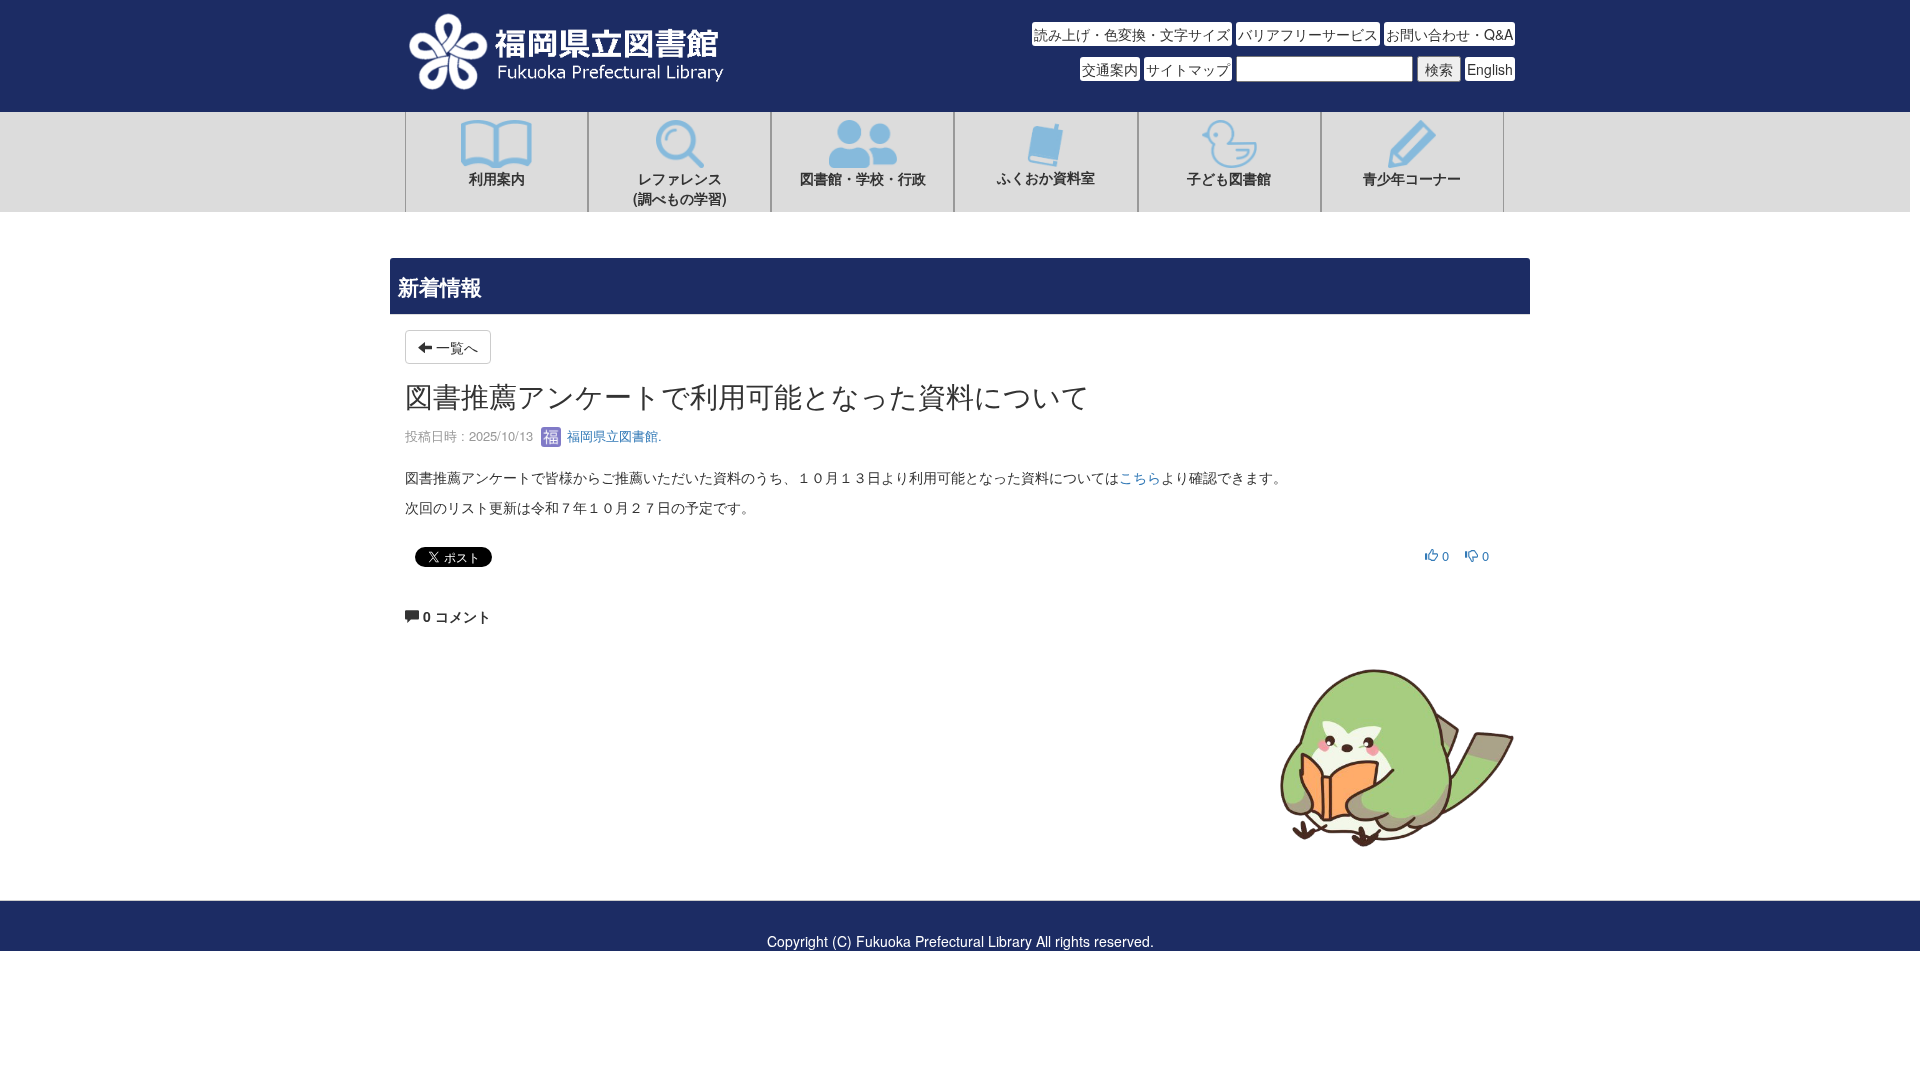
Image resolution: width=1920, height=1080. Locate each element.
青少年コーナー (1412, 178)
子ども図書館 (1229, 178)
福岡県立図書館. (612, 435)
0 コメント (455, 616)
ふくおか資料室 (1046, 177)
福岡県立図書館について (482, 818)
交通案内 (1110, 69)
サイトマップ (1188, 69)
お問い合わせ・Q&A (1449, 34)
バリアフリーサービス (1308, 34)
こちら (1140, 477)
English (1490, 69)
